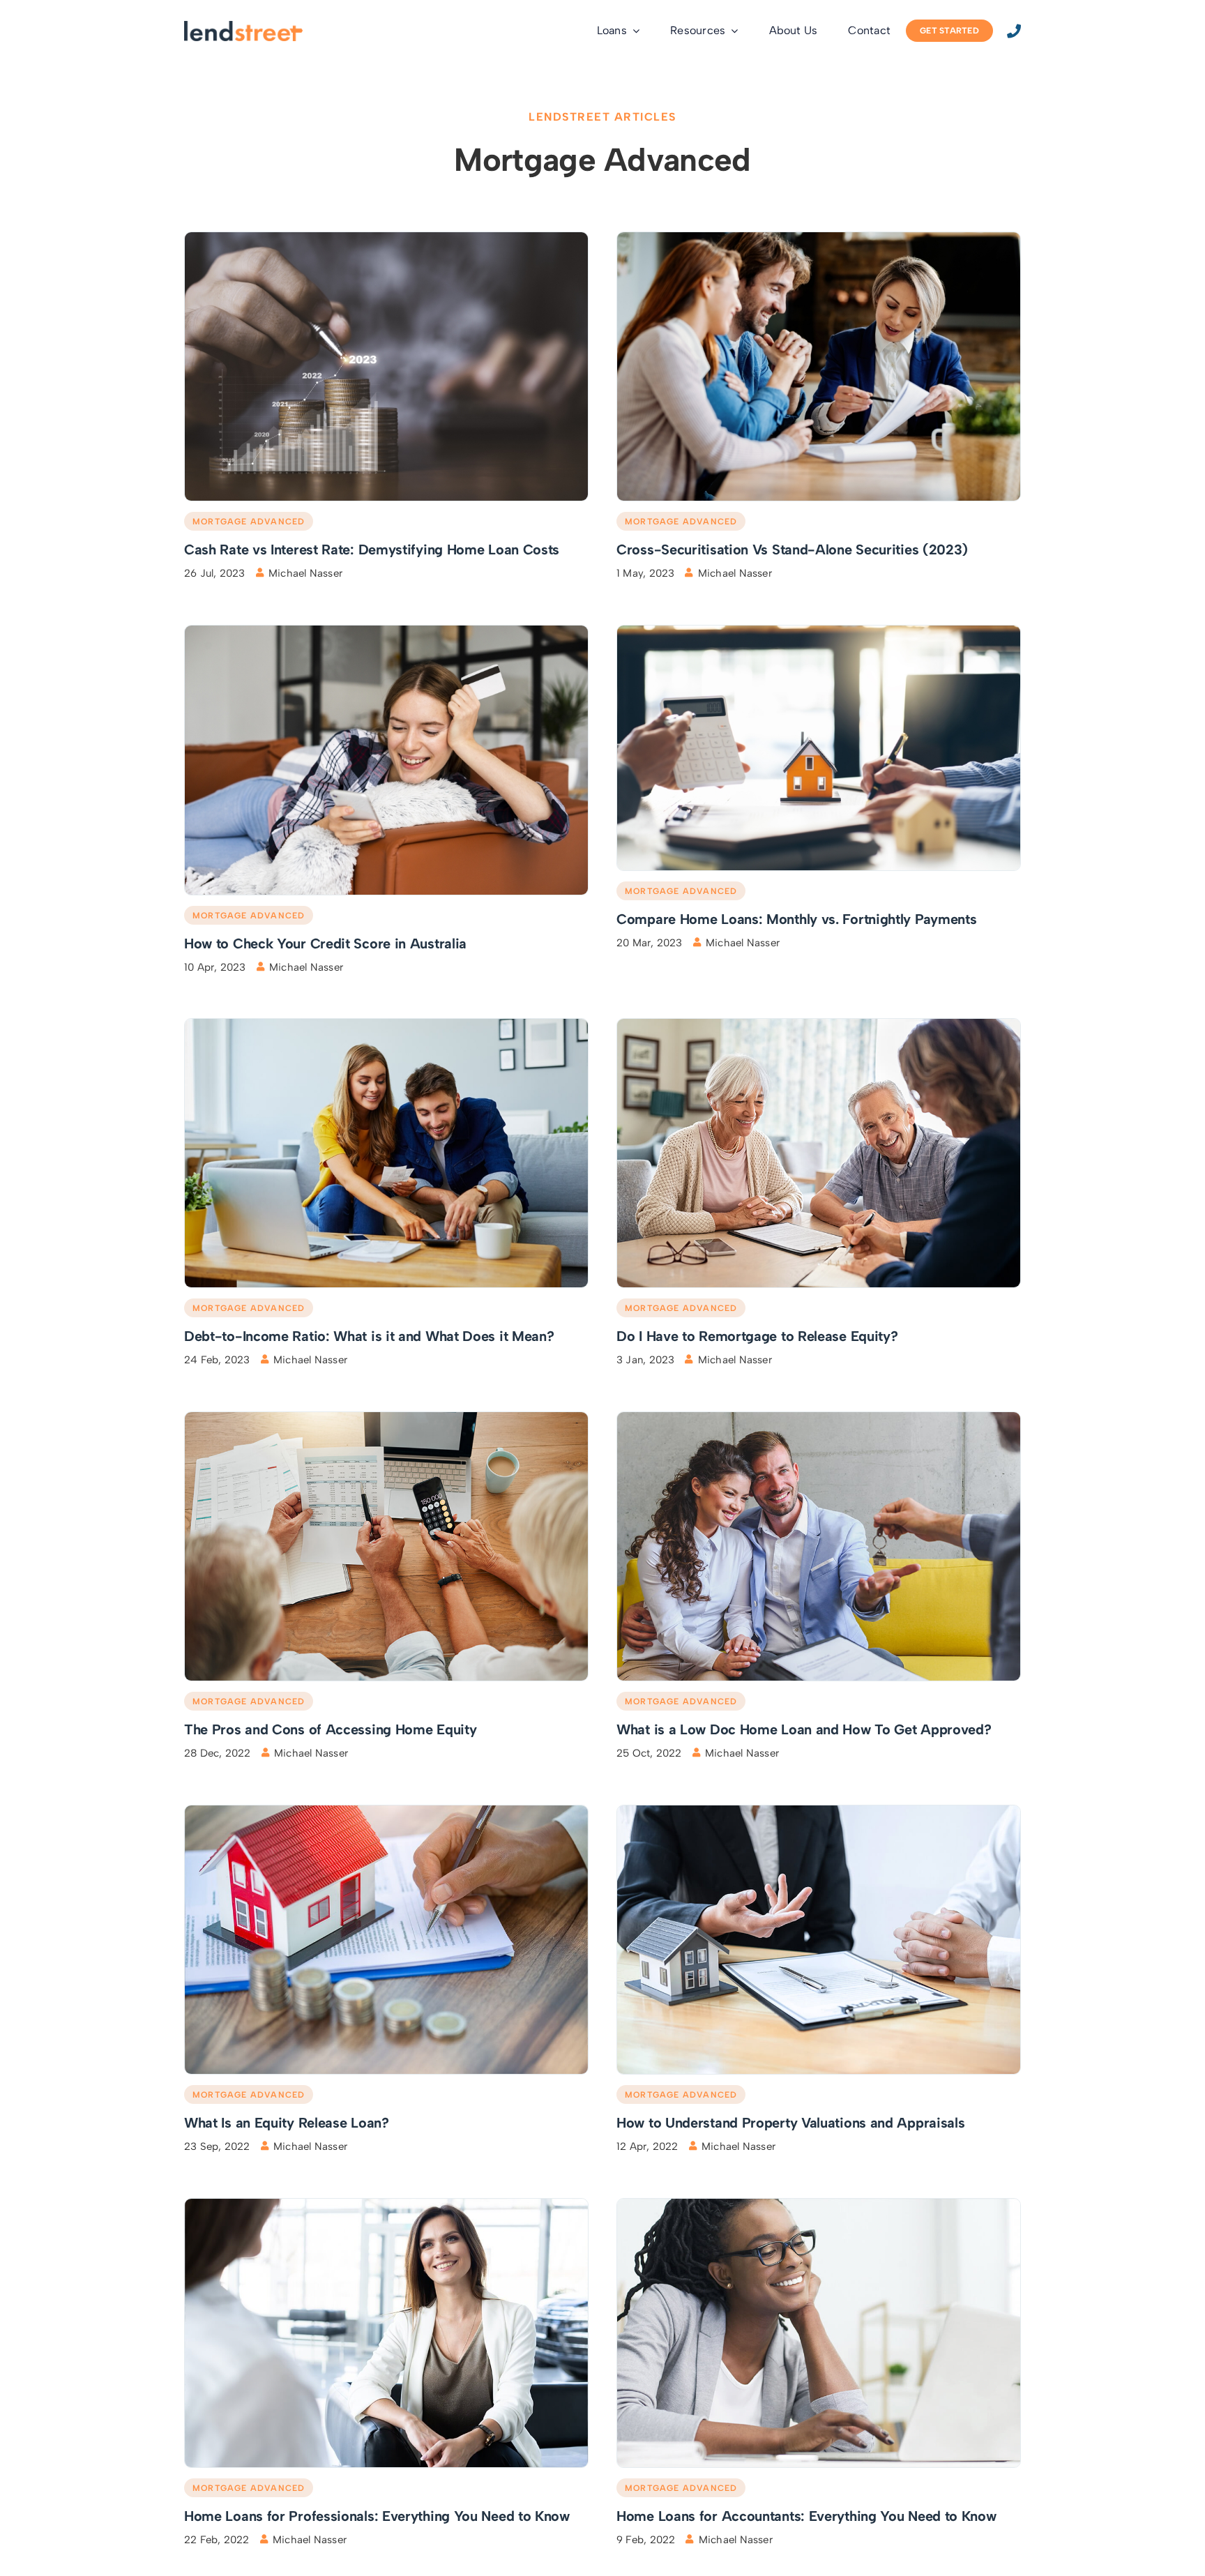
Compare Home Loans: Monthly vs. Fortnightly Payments (796, 919)
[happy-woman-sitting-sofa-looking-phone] (386, 631)
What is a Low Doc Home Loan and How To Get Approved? (804, 1729)
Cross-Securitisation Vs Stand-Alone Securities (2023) (792, 550)
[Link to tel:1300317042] (1014, 31)
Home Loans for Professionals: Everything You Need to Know (377, 2516)
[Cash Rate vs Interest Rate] (386, 237)
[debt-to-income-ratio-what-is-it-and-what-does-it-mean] (386, 1024)
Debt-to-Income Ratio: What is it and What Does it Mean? (369, 1336)
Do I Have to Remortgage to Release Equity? (757, 1336)
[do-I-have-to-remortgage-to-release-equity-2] (819, 1024)
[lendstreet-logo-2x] (243, 26)
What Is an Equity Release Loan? (287, 2123)
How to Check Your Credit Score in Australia (325, 944)
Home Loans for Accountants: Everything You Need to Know (806, 2516)
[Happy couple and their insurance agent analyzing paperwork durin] (819, 237)
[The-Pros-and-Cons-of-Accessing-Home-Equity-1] (386, 1417)
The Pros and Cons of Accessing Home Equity (330, 1729)
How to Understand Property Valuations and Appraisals (790, 2123)
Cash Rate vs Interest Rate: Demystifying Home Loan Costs (372, 550)
